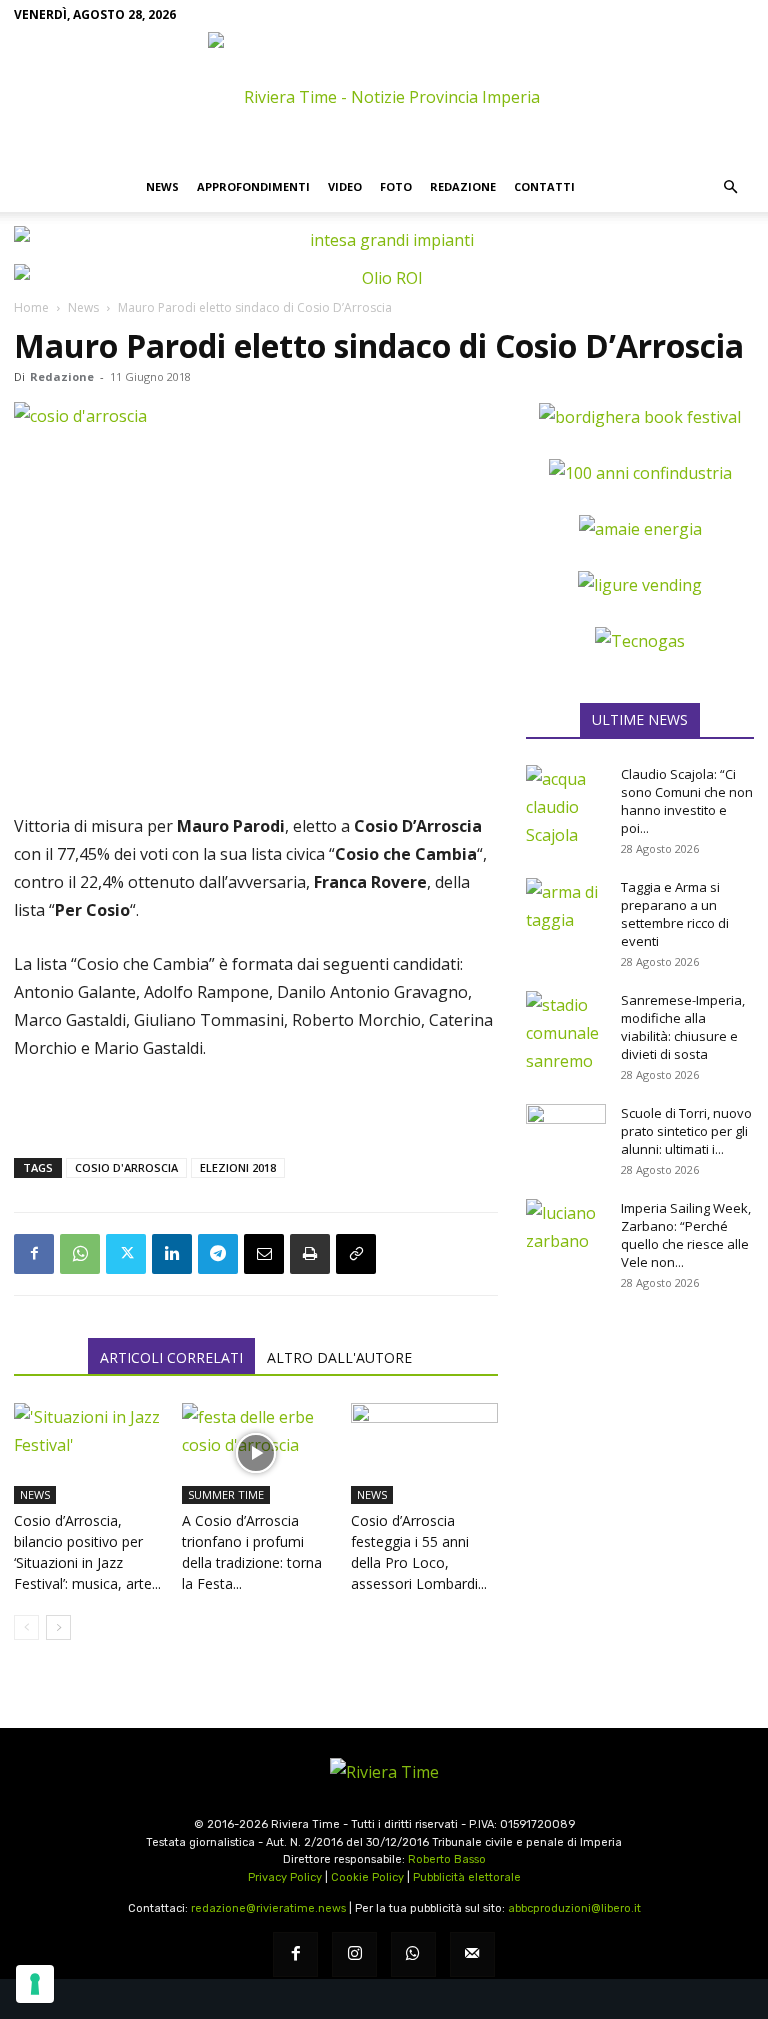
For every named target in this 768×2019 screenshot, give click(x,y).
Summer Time (226, 1494)
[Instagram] (354, 1954)
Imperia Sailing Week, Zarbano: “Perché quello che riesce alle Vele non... (686, 1235)
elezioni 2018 (238, 1167)
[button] (730, 187)
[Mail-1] (472, 1954)
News (162, 186)
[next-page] (58, 1627)
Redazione (463, 186)
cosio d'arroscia (126, 1167)
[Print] (310, 1254)
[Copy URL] (356, 1254)
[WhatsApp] (80, 1254)
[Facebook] (34, 1254)
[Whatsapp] (413, 1954)
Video (345, 186)
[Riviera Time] (384, 97)
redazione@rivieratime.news (268, 1908)
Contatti (544, 186)
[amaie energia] (640, 529)
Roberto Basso (447, 1859)
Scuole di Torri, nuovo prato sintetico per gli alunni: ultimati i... (686, 1131)
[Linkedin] (172, 1254)
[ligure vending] (640, 585)
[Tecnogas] (640, 641)
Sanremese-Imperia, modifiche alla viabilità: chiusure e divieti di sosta (683, 1027)
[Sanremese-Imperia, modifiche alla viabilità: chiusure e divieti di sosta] (566, 1033)
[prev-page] (26, 1627)
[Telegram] (218, 1254)
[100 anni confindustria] (640, 473)
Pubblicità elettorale (467, 1877)
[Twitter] (126, 1254)
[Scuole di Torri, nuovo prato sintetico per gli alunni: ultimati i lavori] (566, 1132)
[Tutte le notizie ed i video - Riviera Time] (384, 1772)
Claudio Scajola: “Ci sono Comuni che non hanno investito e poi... (687, 801)
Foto (396, 186)
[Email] (264, 1254)
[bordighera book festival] (640, 417)
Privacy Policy (285, 1877)
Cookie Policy (367, 1877)
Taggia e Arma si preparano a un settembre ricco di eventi (675, 914)
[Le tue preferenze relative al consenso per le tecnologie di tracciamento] (35, 1984)
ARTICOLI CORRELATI (171, 1357)
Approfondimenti (253, 186)
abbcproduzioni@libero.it (574, 1908)
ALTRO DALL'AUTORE (339, 1357)
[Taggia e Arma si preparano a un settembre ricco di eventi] (566, 906)
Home (31, 307)
